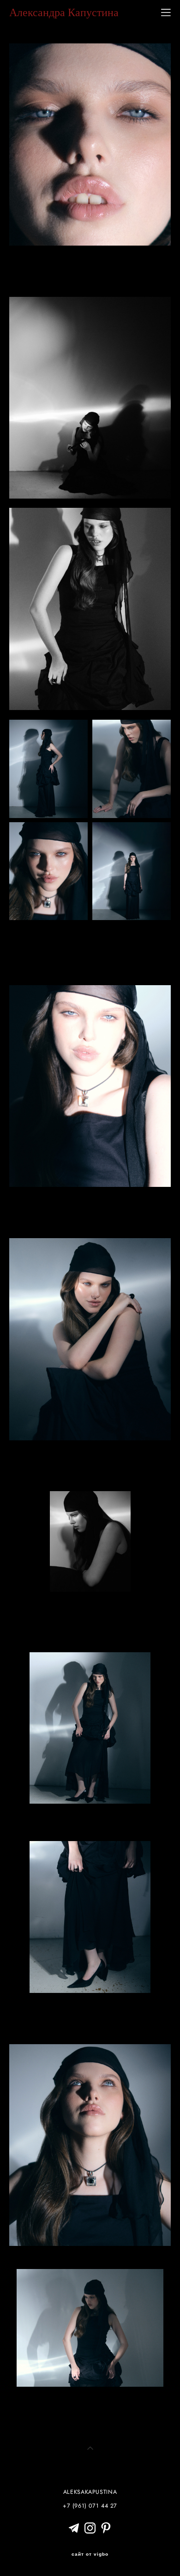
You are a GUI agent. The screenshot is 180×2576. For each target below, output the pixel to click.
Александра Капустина (64, 12)
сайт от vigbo (90, 2554)
